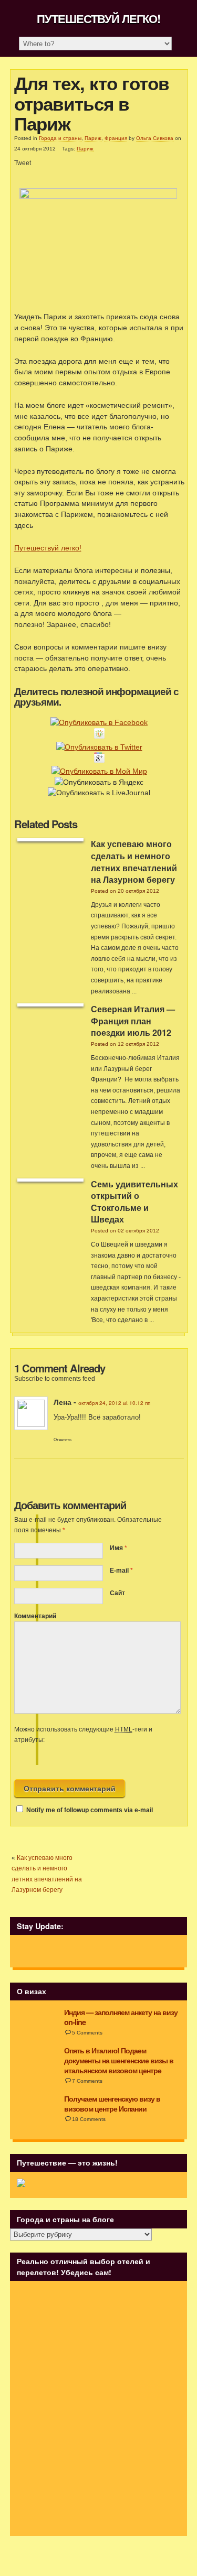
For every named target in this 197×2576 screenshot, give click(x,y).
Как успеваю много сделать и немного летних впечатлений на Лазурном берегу (134, 862)
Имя (116, 1548)
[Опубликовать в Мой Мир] (99, 771)
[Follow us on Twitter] (60, 1951)
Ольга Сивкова (155, 138)
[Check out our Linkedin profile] (77, 1951)
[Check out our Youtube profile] (95, 1951)
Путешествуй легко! (98, 18)
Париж (93, 138)
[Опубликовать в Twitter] (99, 747)
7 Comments (87, 2081)
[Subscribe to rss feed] (25, 1951)
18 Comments (89, 2119)
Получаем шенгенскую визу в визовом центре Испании (112, 2103)
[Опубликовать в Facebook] (99, 722)
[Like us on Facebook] (43, 1951)
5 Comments (87, 2033)
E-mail (119, 1571)
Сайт (117, 1593)
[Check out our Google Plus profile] (112, 1951)
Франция (116, 138)
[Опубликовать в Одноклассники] (99, 736)
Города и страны (60, 138)
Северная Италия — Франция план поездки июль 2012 (133, 1021)
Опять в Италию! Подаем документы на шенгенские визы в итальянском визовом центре (119, 2060)
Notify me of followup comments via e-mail (90, 1810)
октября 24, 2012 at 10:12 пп (114, 1403)
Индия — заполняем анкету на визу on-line (121, 2017)
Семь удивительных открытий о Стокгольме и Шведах (134, 1202)
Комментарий (35, 1616)
